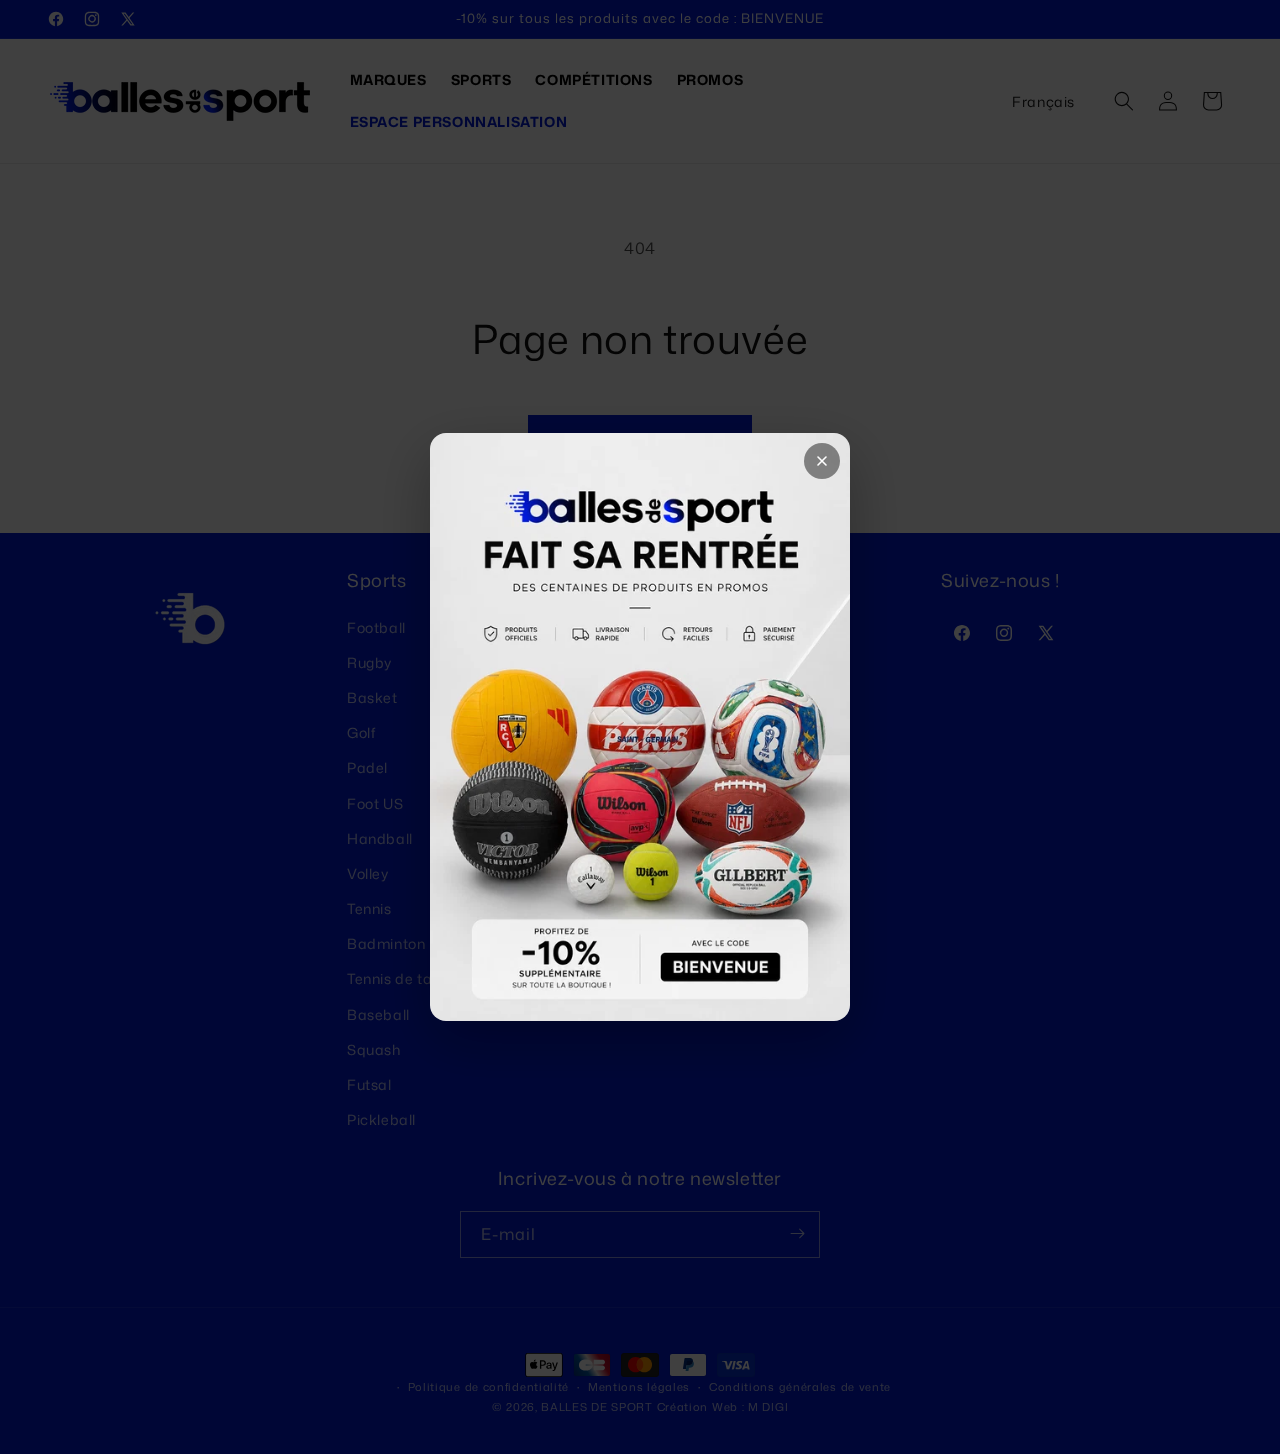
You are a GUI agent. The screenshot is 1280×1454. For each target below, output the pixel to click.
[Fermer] (822, 461)
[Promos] (640, 727)
